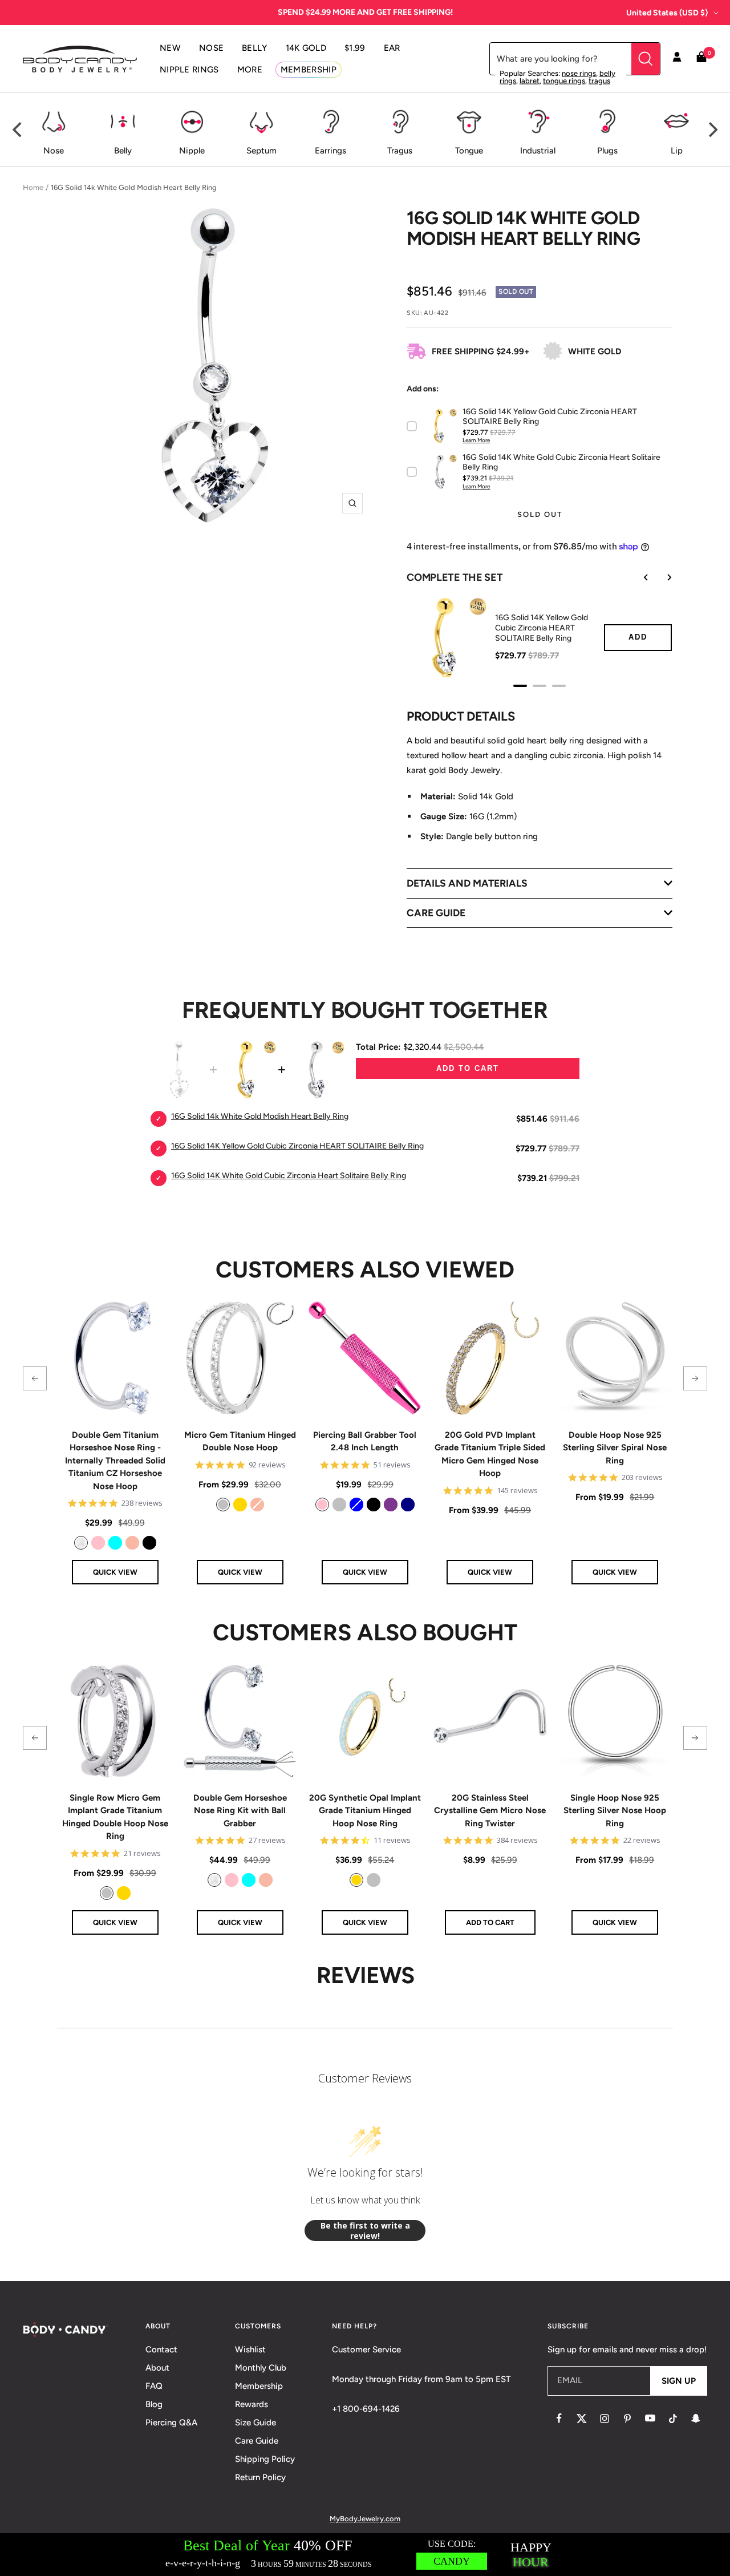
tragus (599, 81)
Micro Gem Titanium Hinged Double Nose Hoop (240, 1441)
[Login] (677, 59)
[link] (81, 1543)
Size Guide (255, 2423)
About (157, 2368)
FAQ (154, 2386)
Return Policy (260, 2477)
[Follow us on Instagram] (605, 2419)
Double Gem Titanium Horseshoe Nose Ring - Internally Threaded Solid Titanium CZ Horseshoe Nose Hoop (115, 1461)
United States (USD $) (667, 13)
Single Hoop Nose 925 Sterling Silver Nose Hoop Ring (615, 1811)
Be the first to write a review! (365, 2231)
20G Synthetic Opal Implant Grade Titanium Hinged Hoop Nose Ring (365, 1811)
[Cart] (701, 59)
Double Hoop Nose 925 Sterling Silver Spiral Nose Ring (615, 1448)
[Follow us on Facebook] (559, 2419)
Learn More (476, 440)
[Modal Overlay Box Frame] (365, 2555)
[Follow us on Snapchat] (696, 2419)
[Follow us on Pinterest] (627, 2419)
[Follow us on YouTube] (650, 2419)
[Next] (712, 130)
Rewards (252, 2404)
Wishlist (250, 2349)
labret (530, 81)
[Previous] (18, 130)
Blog (154, 2404)
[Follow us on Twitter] (582, 2419)
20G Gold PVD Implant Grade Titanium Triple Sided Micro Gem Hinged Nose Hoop (490, 1454)
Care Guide (257, 2441)
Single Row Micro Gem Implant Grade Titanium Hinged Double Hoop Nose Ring (115, 1817)
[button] (35, 1378)
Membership (259, 2386)
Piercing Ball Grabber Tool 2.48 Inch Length (365, 1441)
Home (33, 187)
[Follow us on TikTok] (673, 2419)
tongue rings (564, 81)
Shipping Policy (265, 2459)
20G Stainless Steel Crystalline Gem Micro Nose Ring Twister (490, 1811)
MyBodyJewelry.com (365, 2519)
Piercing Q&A (171, 2423)
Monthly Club (261, 2368)
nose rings (579, 73)
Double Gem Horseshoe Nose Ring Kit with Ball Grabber (240, 1811)
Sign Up (679, 2381)
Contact (161, 2349)
